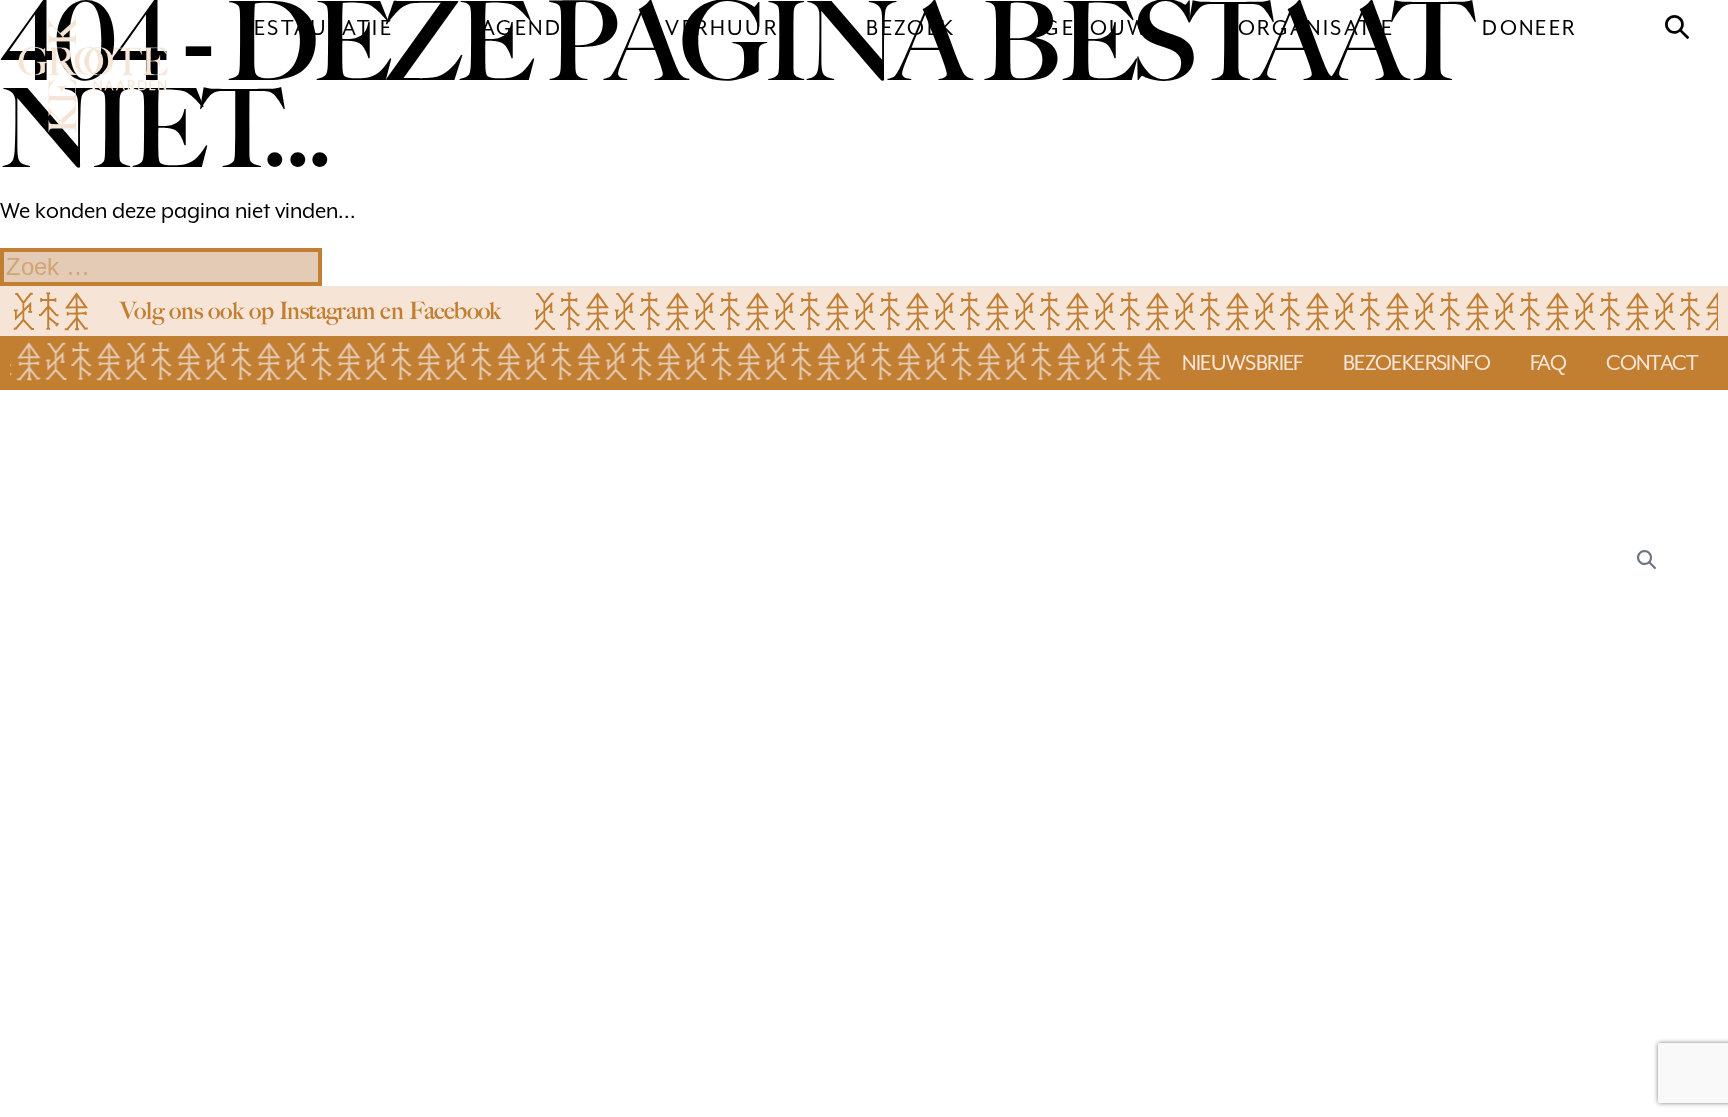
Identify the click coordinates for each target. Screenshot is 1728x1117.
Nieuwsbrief (1242, 363)
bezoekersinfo (1416, 363)
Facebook (455, 310)
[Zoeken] (1646, 558)
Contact (1652, 363)
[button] (1678, 28)
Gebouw (1096, 28)
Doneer (1529, 28)
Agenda (529, 28)
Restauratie (316, 28)
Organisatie (1316, 28)
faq (1548, 363)
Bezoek (910, 28)
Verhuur (721, 28)
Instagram (327, 310)
